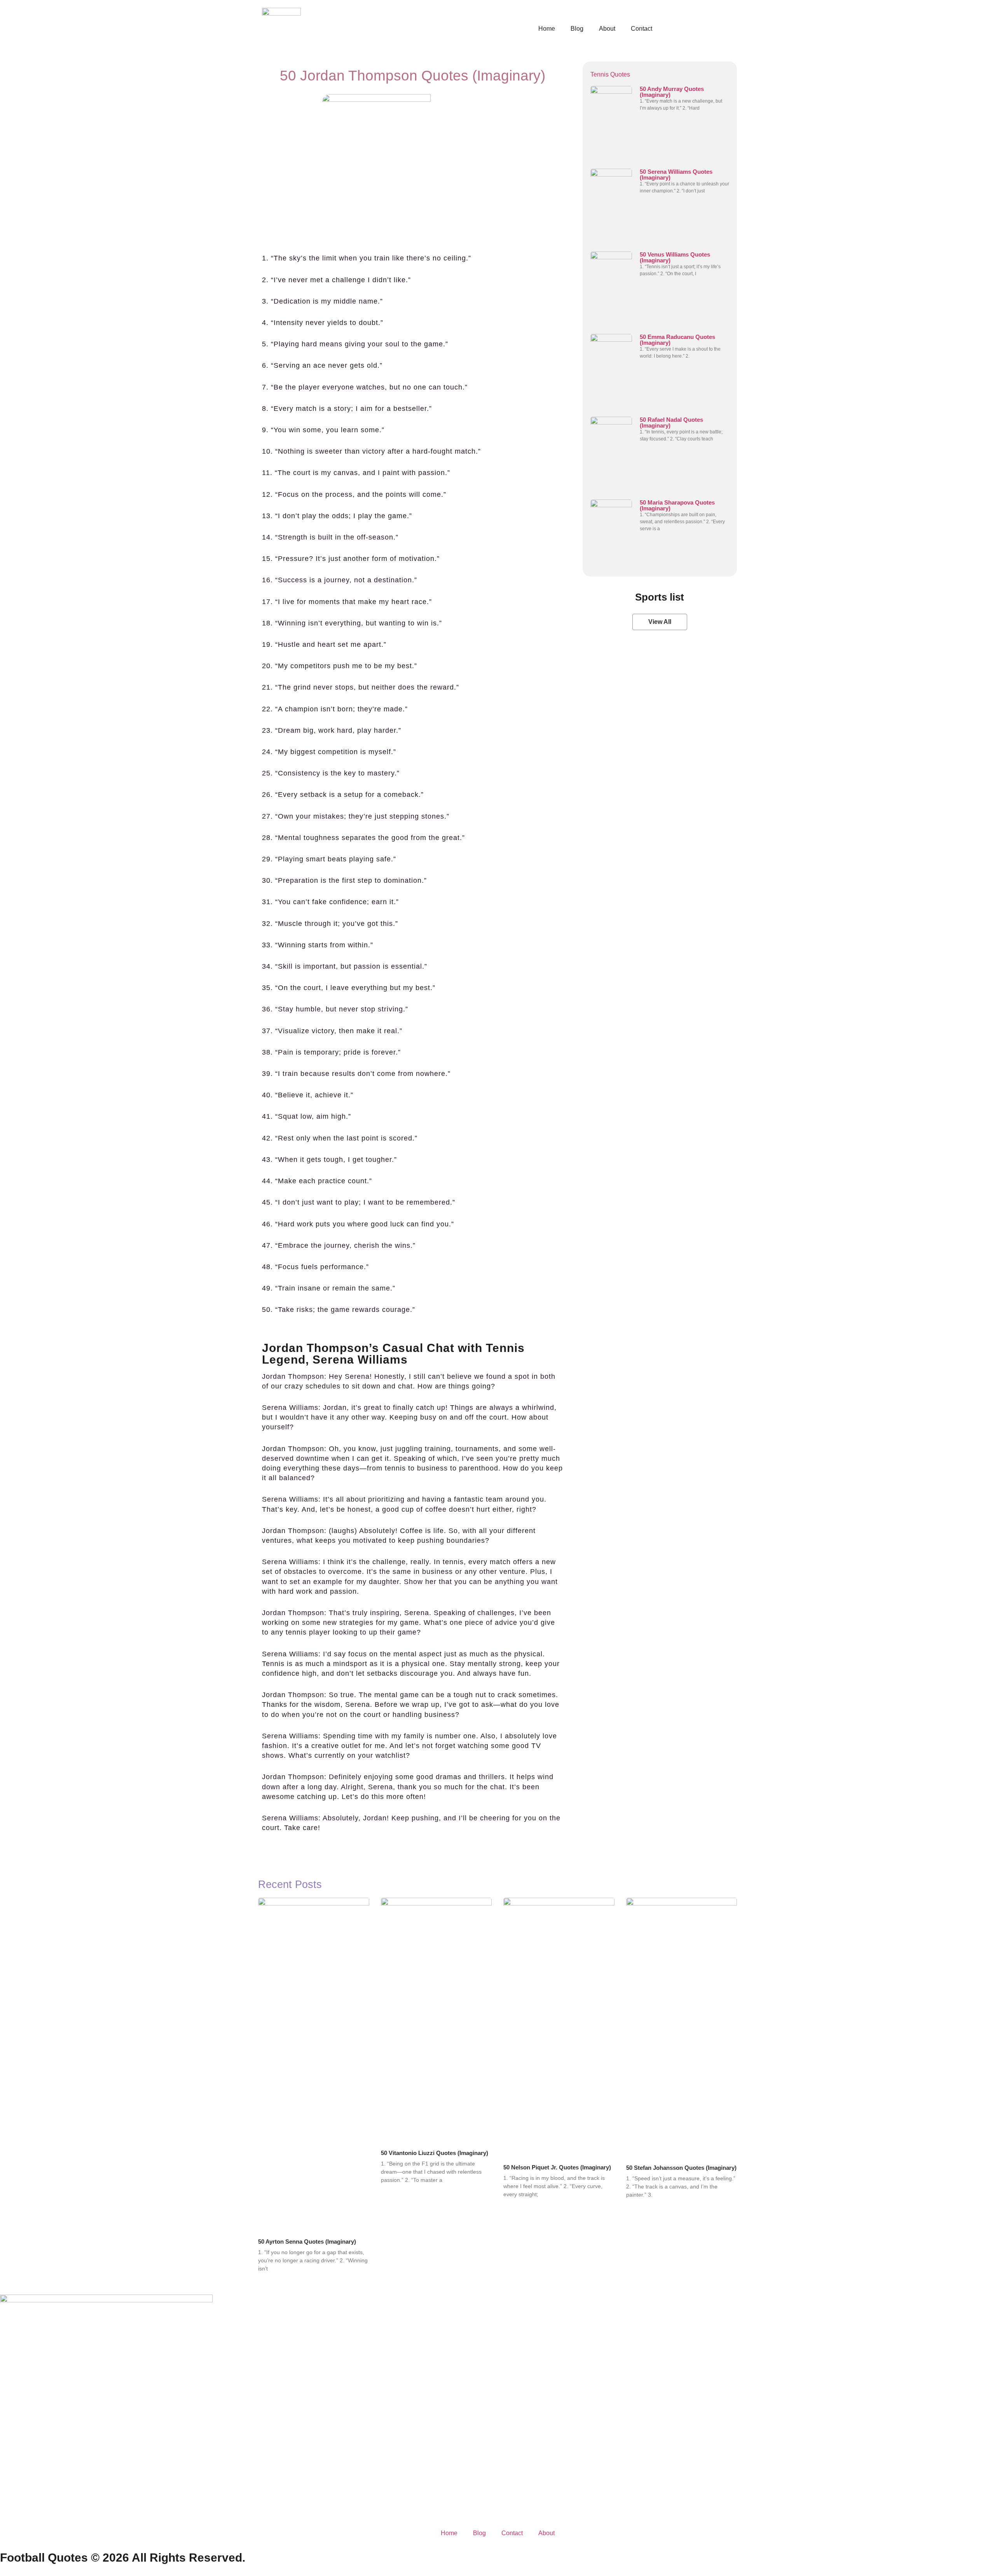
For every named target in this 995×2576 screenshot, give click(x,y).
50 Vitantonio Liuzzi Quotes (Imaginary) (435, 2153)
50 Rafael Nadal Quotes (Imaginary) (671, 423)
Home (547, 29)
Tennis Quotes (610, 74)
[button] (660, 622)
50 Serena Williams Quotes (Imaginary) (676, 175)
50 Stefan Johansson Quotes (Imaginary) (681, 2168)
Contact (642, 29)
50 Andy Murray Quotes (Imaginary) (672, 92)
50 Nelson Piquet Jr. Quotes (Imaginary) (557, 2167)
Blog (577, 29)
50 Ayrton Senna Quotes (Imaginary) (307, 2242)
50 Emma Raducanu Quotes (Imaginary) (677, 340)
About (607, 29)
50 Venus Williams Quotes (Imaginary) (675, 257)
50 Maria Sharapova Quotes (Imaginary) (677, 505)
